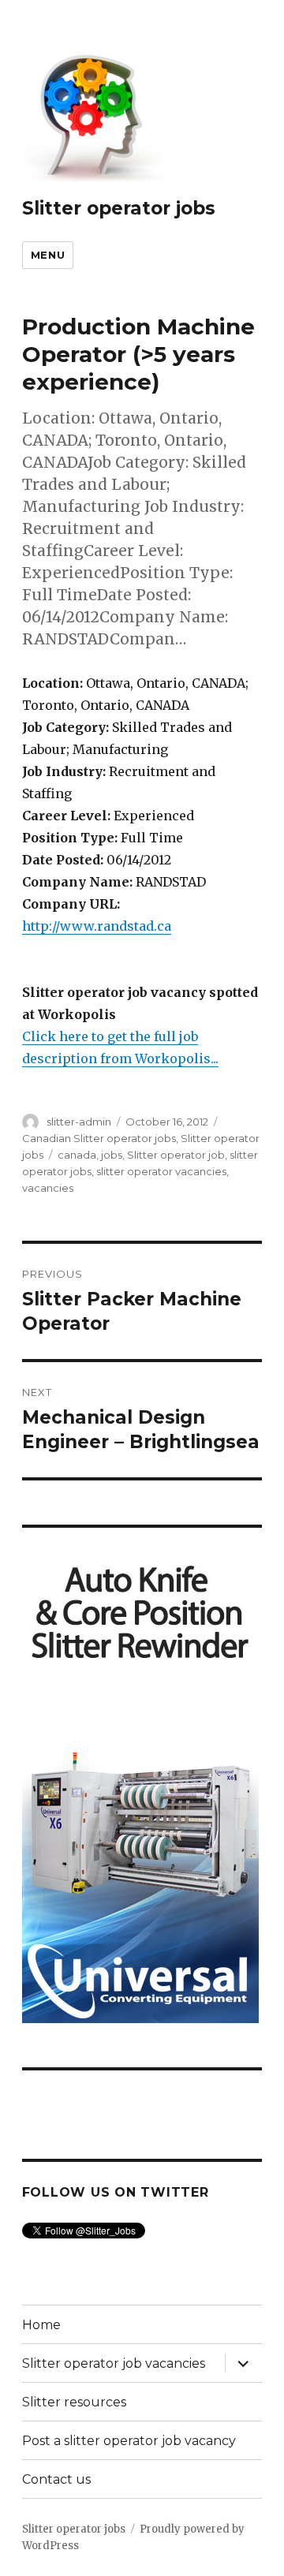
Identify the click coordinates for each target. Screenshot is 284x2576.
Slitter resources (74, 2402)
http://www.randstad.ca (97, 926)
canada (77, 1155)
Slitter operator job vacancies (114, 2363)
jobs (112, 1155)
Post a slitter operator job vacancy (129, 2441)
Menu (48, 255)
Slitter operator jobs (119, 208)
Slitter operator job (176, 1155)
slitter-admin (79, 1122)
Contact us (56, 2479)
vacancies (48, 1188)
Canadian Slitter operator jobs (99, 1138)
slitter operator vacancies (161, 1171)
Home (41, 2325)
